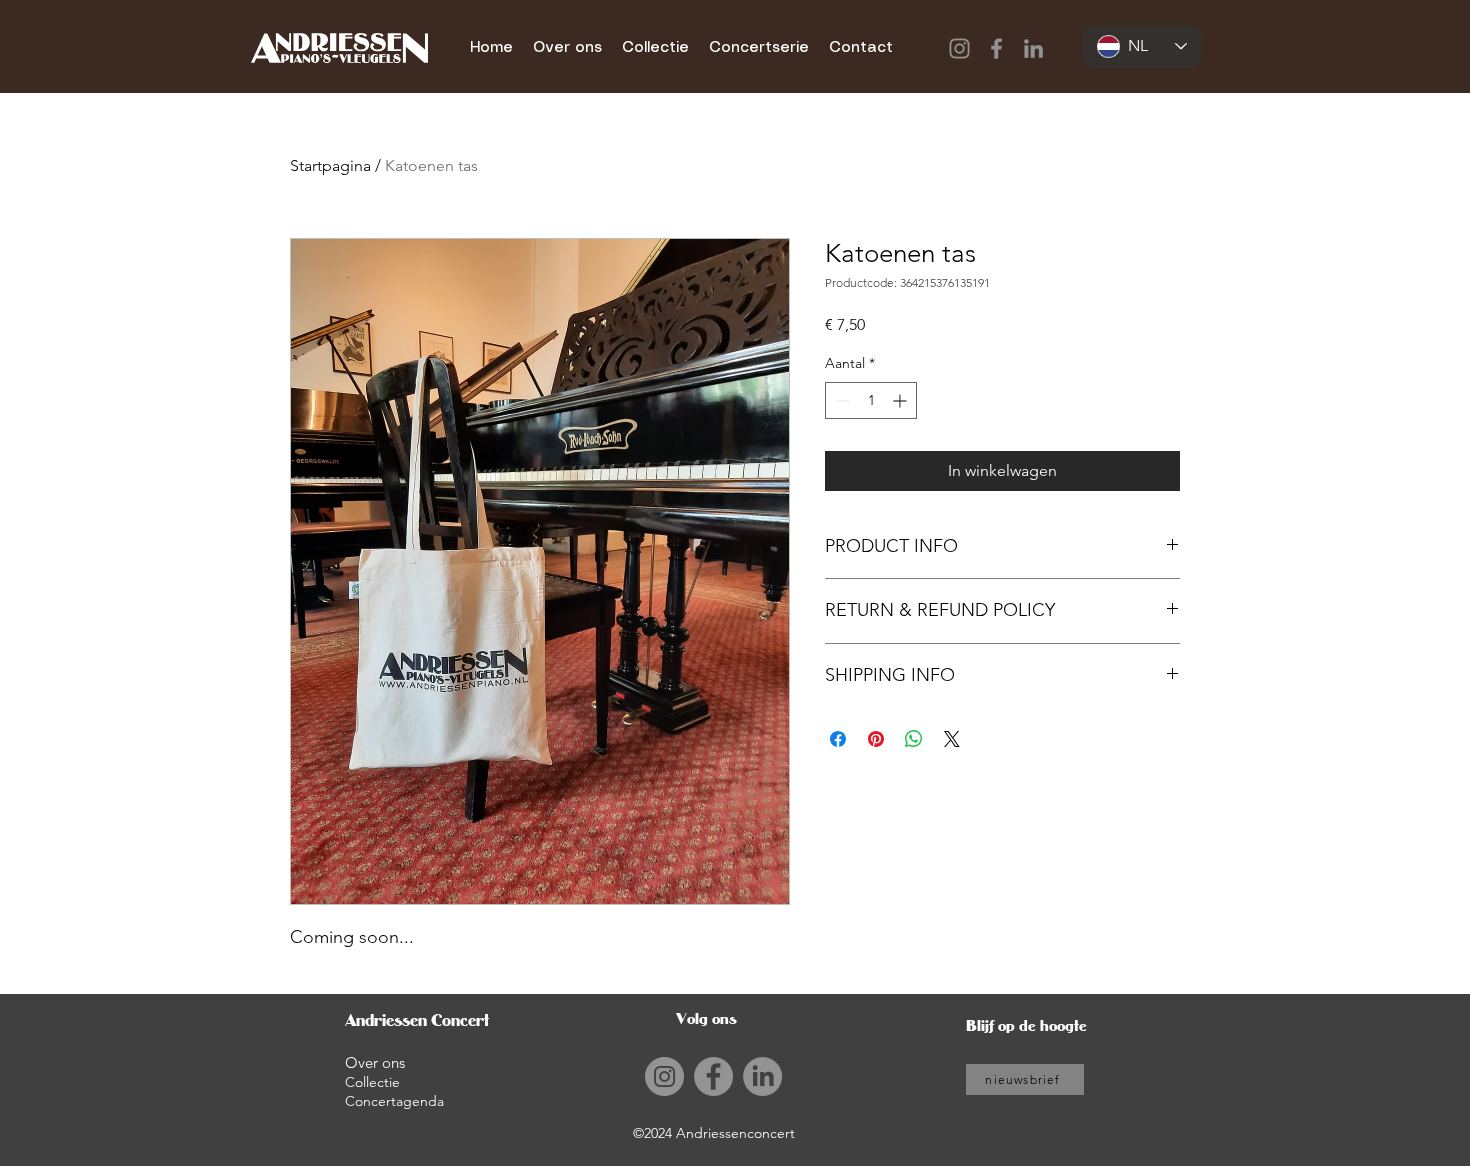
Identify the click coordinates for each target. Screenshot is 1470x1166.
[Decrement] (840, 400)
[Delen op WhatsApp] (914, 739)
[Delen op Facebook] (838, 739)
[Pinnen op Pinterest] (876, 739)
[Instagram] (959, 48)
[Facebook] (996, 48)
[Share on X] (952, 739)
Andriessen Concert (417, 1020)
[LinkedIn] (1033, 48)
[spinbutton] (871, 400)
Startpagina (330, 165)
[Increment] (901, 400)
